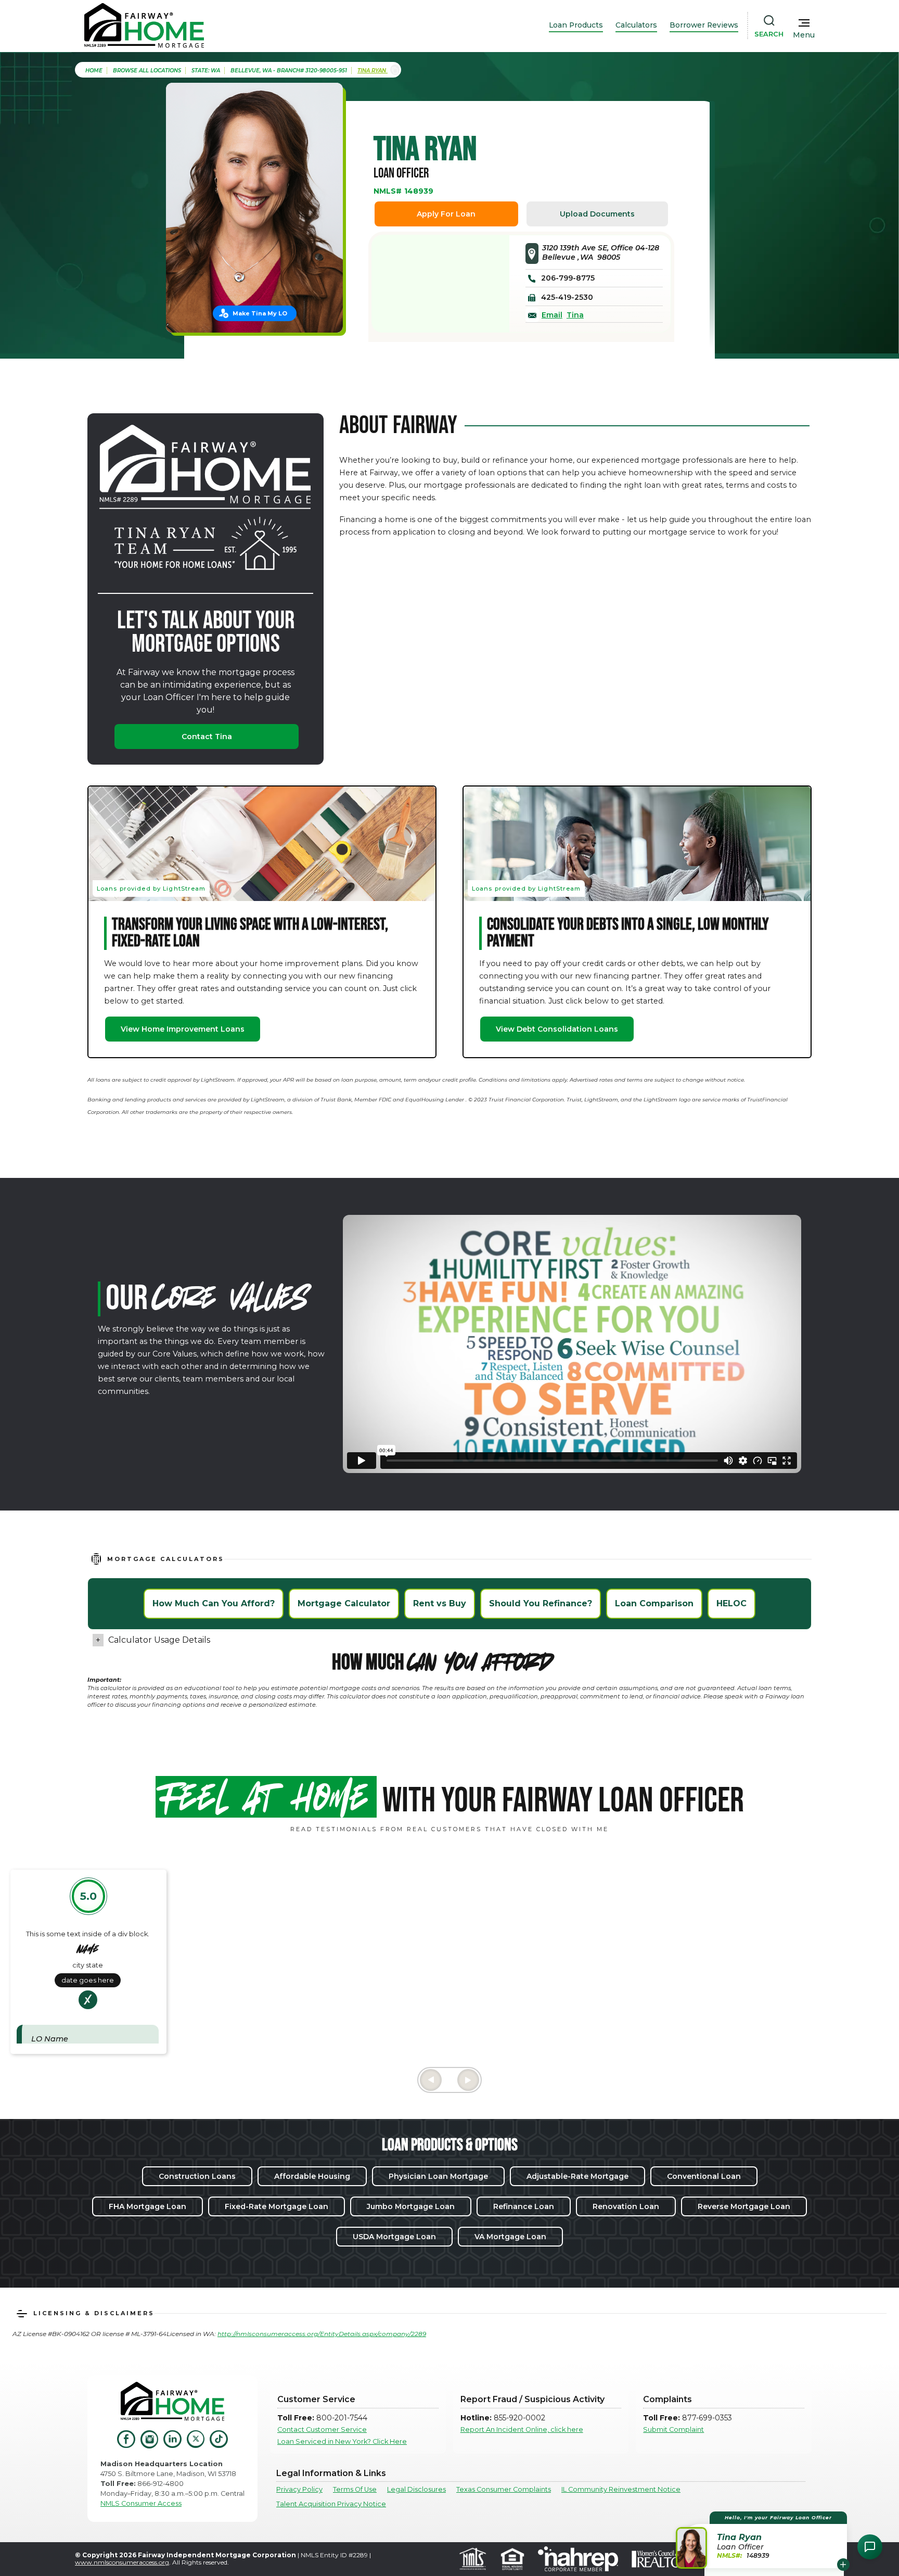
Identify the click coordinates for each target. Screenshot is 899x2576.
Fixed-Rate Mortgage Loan (277, 2206)
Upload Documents (597, 214)
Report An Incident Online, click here (522, 2429)
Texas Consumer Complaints (504, 2489)
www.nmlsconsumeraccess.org (122, 2562)
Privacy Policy (299, 2489)
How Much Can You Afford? (214, 1603)
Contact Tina (207, 737)
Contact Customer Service (322, 2429)
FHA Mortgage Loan (147, 2206)
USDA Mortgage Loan (394, 2237)
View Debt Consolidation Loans (557, 1029)
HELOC (731, 1603)
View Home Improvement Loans (183, 1029)
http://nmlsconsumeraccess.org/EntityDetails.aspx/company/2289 (322, 2334)
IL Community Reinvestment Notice (621, 2489)
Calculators (636, 25)
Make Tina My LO (260, 313)
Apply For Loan (446, 214)
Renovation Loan (626, 2206)
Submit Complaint (673, 2429)
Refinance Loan (524, 2206)
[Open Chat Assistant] (870, 2547)
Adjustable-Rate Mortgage (577, 2176)
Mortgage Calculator (344, 1603)
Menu (804, 35)
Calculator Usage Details (159, 1640)
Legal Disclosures (416, 2489)
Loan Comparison (654, 1603)
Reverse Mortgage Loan (744, 2206)
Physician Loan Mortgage (438, 2176)
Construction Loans (197, 2176)
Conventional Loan (704, 2176)
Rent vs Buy (440, 1603)
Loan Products (576, 25)
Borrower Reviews (704, 25)
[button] (763, 2540)
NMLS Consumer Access (141, 2503)
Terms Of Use (355, 2489)
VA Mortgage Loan (510, 2237)
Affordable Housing (312, 2176)
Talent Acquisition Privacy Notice (331, 2504)
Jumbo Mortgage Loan (411, 2206)
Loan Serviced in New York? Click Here (342, 2441)
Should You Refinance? (541, 1603)
